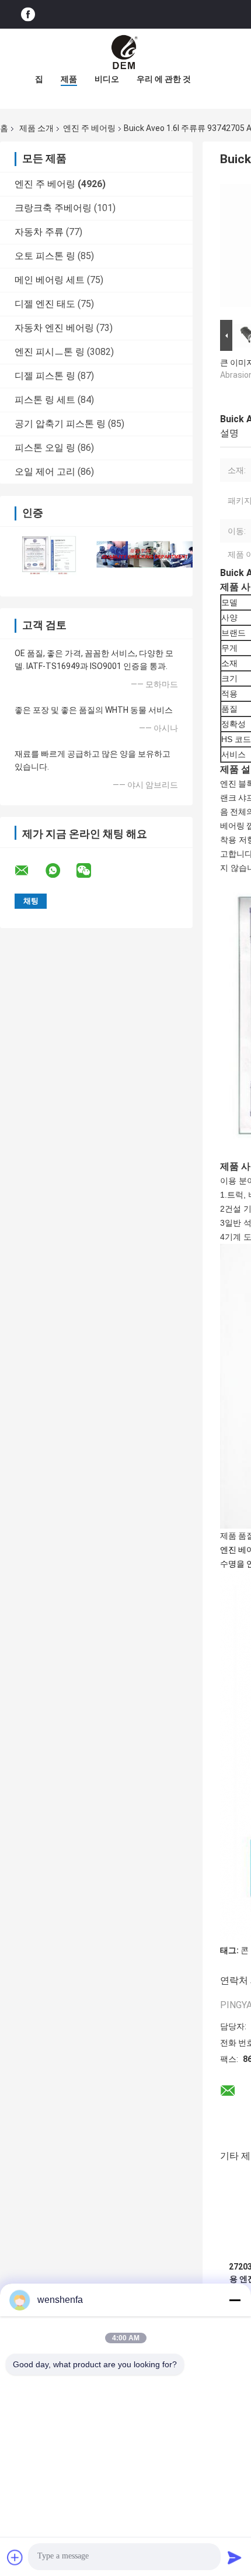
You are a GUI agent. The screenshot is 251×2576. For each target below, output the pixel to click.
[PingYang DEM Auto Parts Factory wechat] (91, 871)
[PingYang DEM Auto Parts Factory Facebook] (28, 14)
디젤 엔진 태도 (45, 304)
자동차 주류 (39, 232)
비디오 (107, 79)
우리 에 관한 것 (164, 79)
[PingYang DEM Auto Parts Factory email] (29, 871)
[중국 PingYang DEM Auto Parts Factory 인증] (48, 554)
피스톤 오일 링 (45, 448)
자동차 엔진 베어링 (54, 328)
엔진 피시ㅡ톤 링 (50, 352)
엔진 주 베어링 (89, 128)
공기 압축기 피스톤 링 (60, 424)
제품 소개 (36, 128)
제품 (69, 79)
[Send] (235, 2557)
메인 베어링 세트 (50, 280)
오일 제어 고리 (45, 472)
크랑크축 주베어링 (53, 208)
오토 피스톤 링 (45, 256)
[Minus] (235, 2300)
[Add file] (15, 2557)
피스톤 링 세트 (45, 400)
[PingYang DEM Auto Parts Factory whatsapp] (60, 871)
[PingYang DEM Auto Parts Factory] (125, 52)
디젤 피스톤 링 (45, 376)
